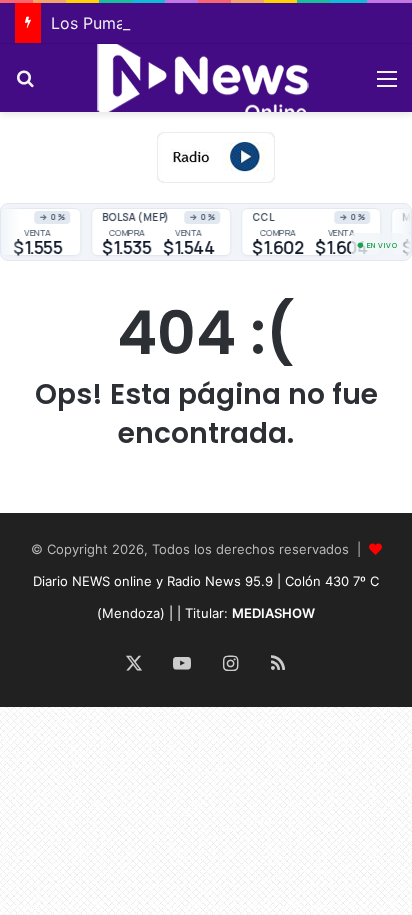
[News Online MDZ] (206, 78)
